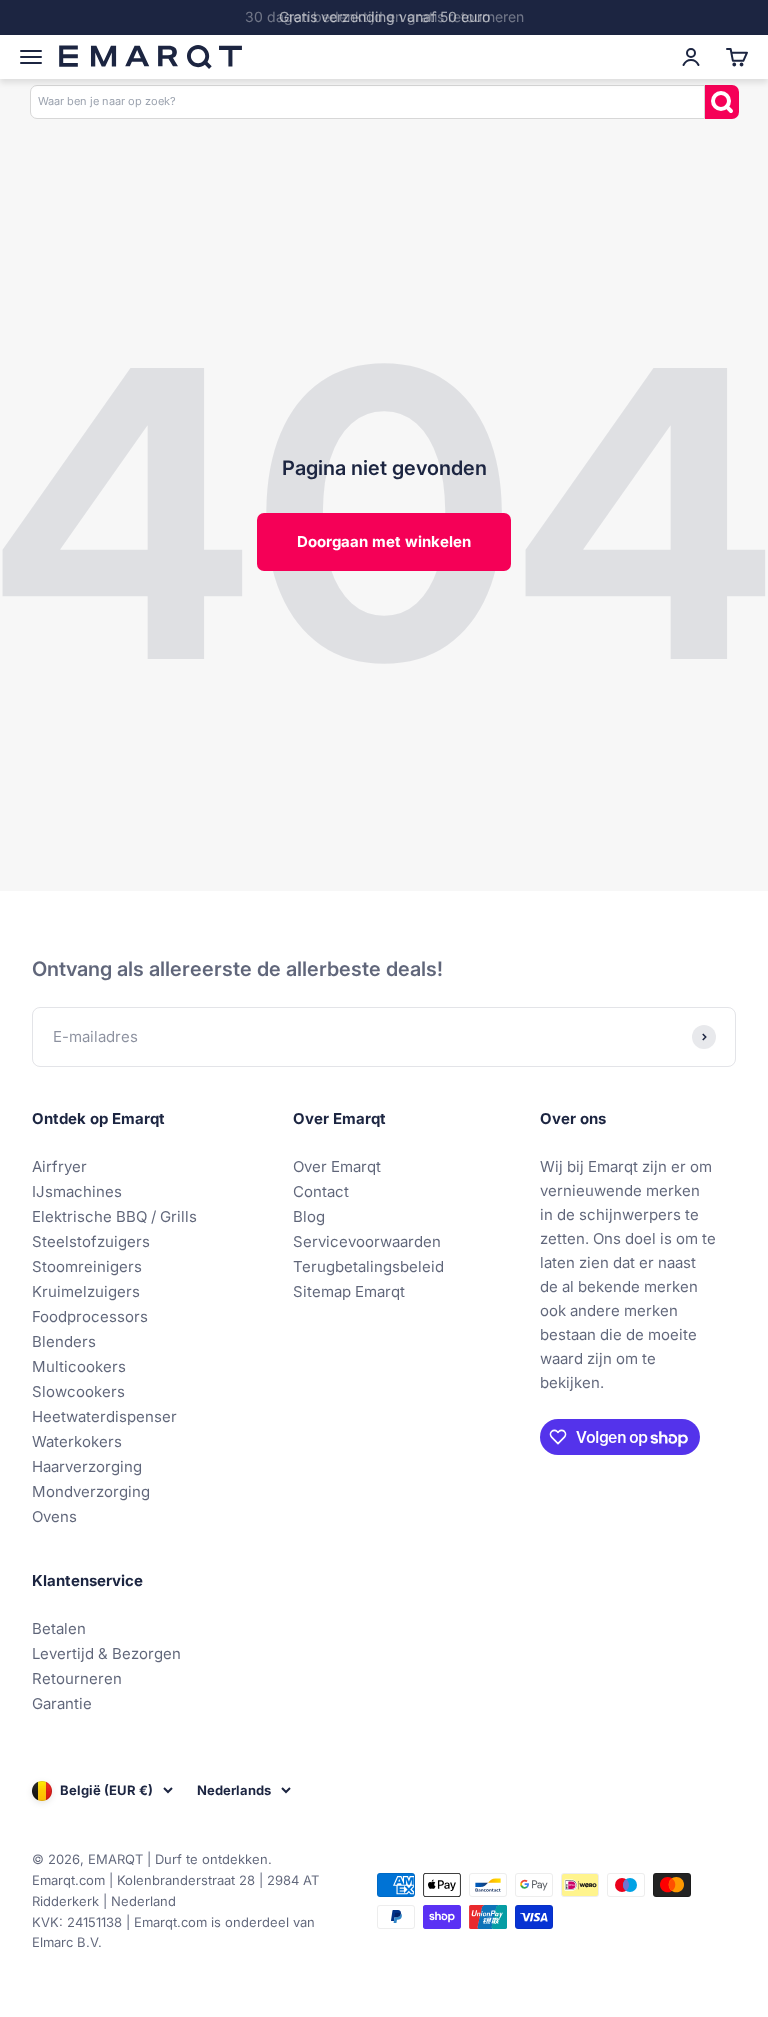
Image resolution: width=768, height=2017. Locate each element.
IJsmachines (77, 1191)
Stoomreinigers (87, 1266)
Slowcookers (78, 1391)
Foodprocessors (90, 1316)
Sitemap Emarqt (349, 1291)
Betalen (59, 1628)
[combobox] (367, 102)
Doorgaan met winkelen (384, 541)
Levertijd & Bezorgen (106, 1653)
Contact (321, 1191)
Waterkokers (77, 1441)
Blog (309, 1216)
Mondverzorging (91, 1491)
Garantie (62, 1703)
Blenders (64, 1341)
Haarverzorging (87, 1466)
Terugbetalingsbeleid (368, 1266)
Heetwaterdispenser (104, 1416)
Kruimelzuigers (86, 1291)
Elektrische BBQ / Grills (114, 1216)
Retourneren (77, 1678)
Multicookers (79, 1366)
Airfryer (59, 1166)
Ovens (54, 1516)
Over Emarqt (337, 1166)
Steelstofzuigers (91, 1241)
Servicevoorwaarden (367, 1241)
